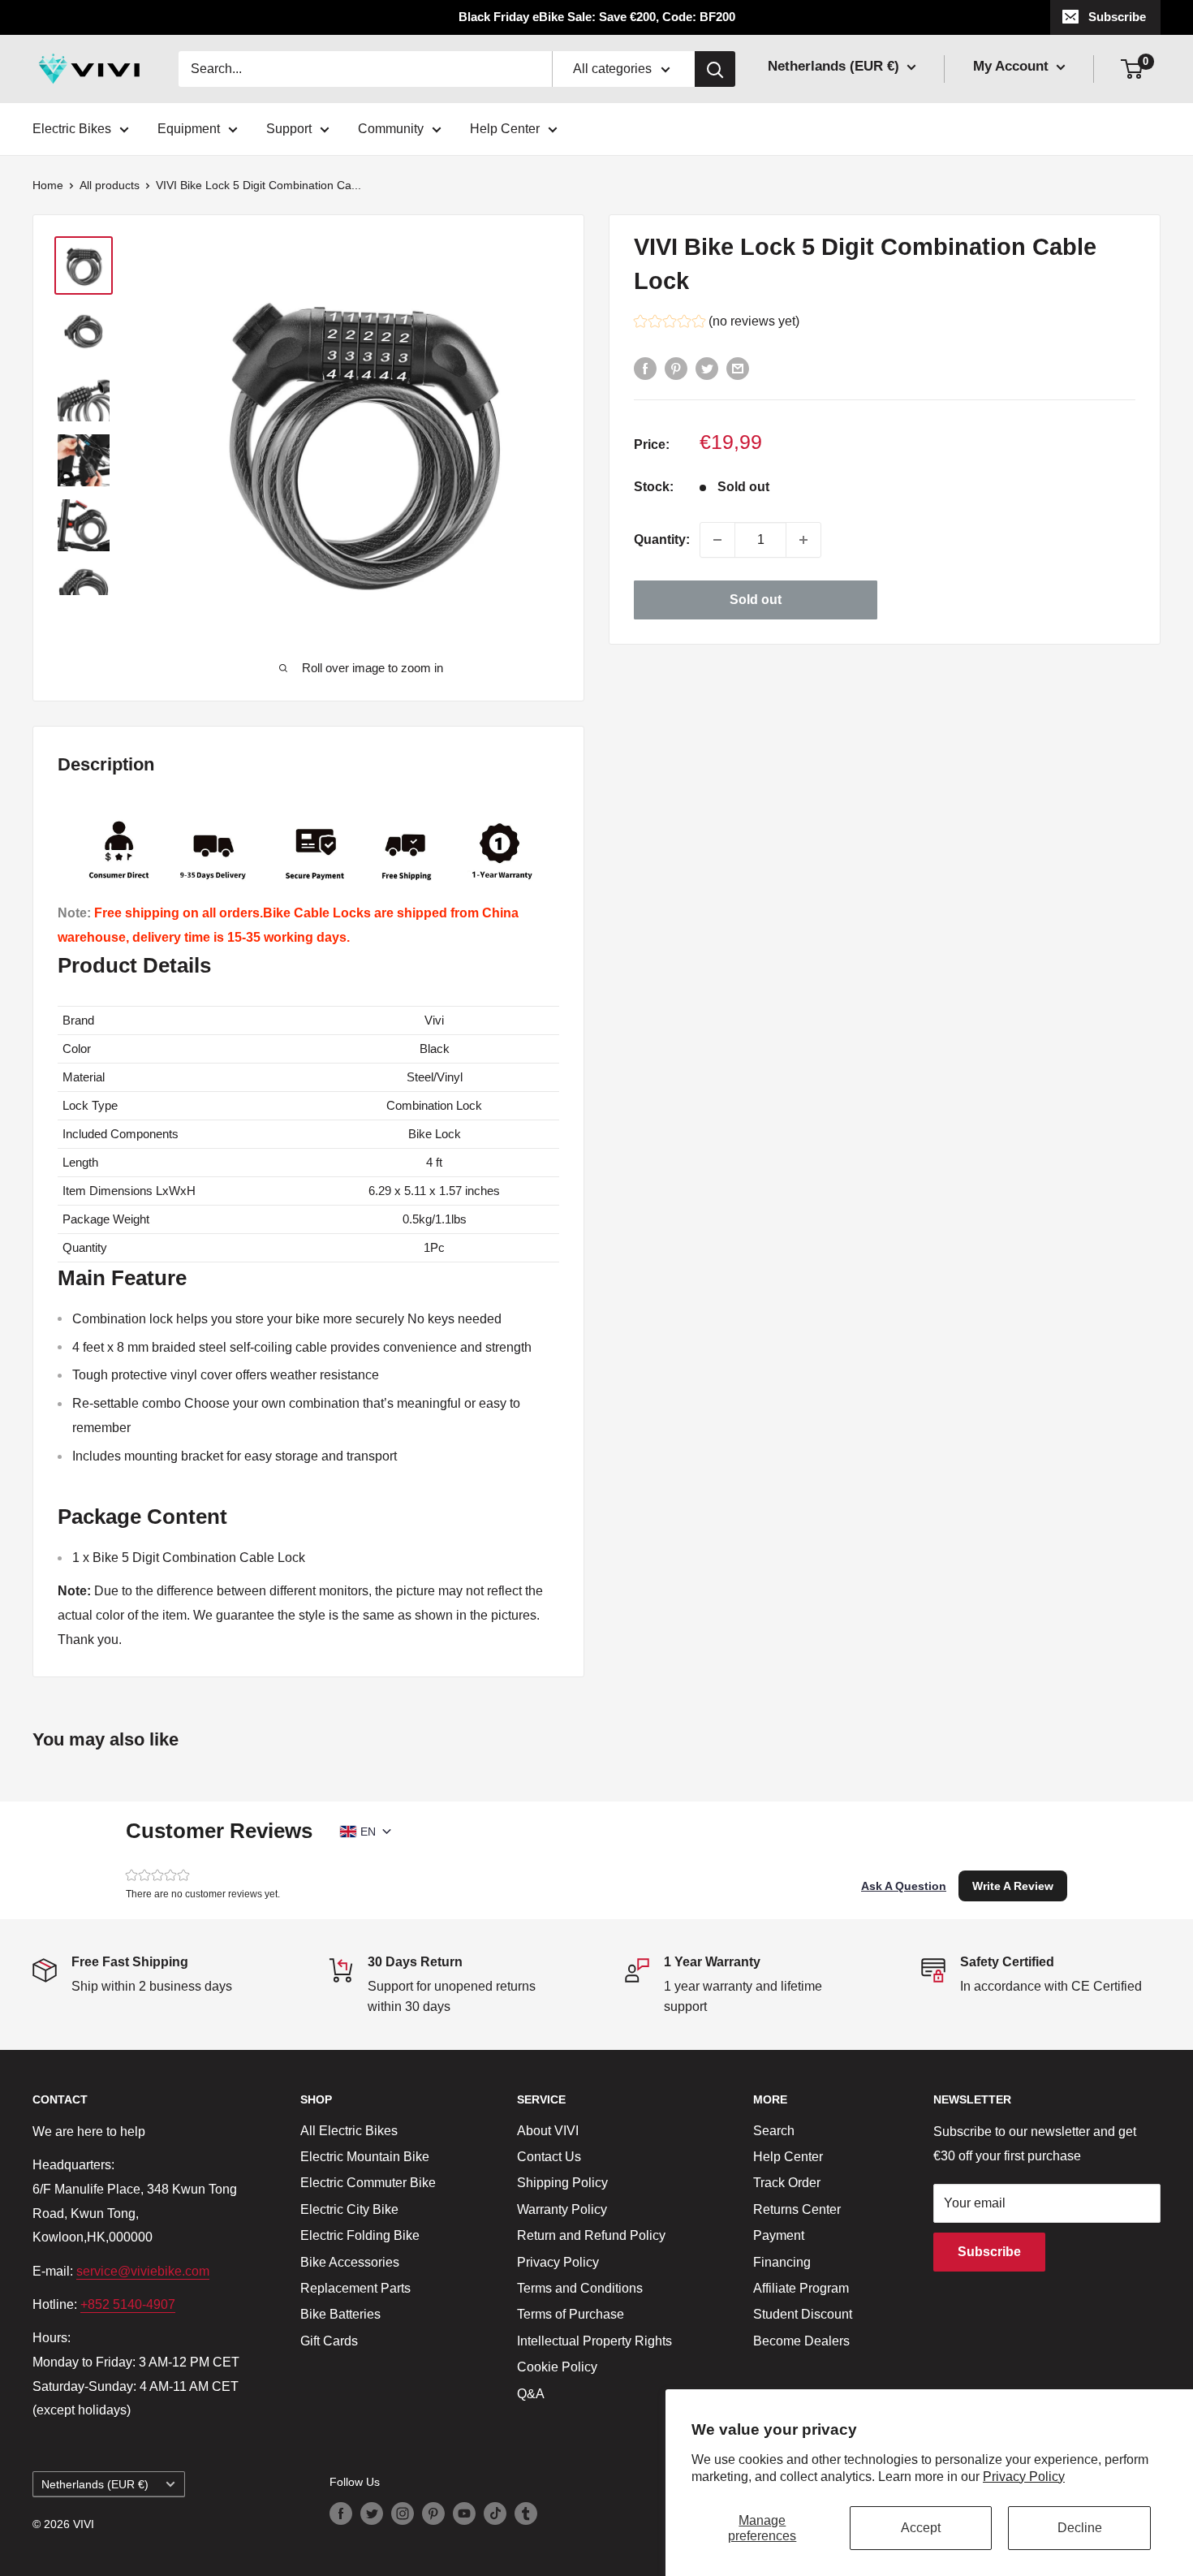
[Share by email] (738, 368)
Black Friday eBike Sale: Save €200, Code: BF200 (597, 17)
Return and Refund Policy (591, 2235)
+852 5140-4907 (128, 2304)
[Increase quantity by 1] (803, 540)
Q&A (531, 2394)
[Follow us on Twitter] (372, 2513)
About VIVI (548, 2131)
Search (774, 2131)
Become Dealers (801, 2341)
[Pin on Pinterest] (676, 368)
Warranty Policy (562, 2209)
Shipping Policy (562, 2183)
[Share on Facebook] (645, 368)
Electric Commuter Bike (368, 2183)
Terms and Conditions (580, 2288)
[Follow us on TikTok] (495, 2513)
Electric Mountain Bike (365, 2157)
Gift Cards (329, 2341)
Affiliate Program (801, 2288)
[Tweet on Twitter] (707, 368)
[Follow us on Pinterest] (433, 2513)
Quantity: (662, 539)
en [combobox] (368, 1832)
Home (48, 185)
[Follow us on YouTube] (464, 2513)
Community (391, 129)
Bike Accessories (350, 2262)
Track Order (787, 2183)
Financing (782, 2262)
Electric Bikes (72, 129)
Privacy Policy (1024, 2477)
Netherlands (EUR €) (95, 2485)
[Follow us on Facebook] (341, 2513)
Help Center (505, 129)
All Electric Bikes (349, 2131)
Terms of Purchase (571, 2314)
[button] (717, 324)
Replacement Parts (355, 2288)
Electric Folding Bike (360, 2235)
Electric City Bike (349, 2209)
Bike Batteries (340, 2314)
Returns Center (797, 2209)
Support (289, 129)
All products (110, 185)
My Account (1013, 66)
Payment (779, 2235)
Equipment (189, 129)
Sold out (756, 600)
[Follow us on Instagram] (403, 2513)
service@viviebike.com (143, 2271)
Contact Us (549, 2157)
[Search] (715, 69)
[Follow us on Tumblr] (526, 2513)
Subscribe (1117, 17)
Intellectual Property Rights (594, 2341)
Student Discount (803, 2314)
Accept (921, 2528)
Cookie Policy (557, 2367)
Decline (1080, 2528)
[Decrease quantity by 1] (717, 540)
